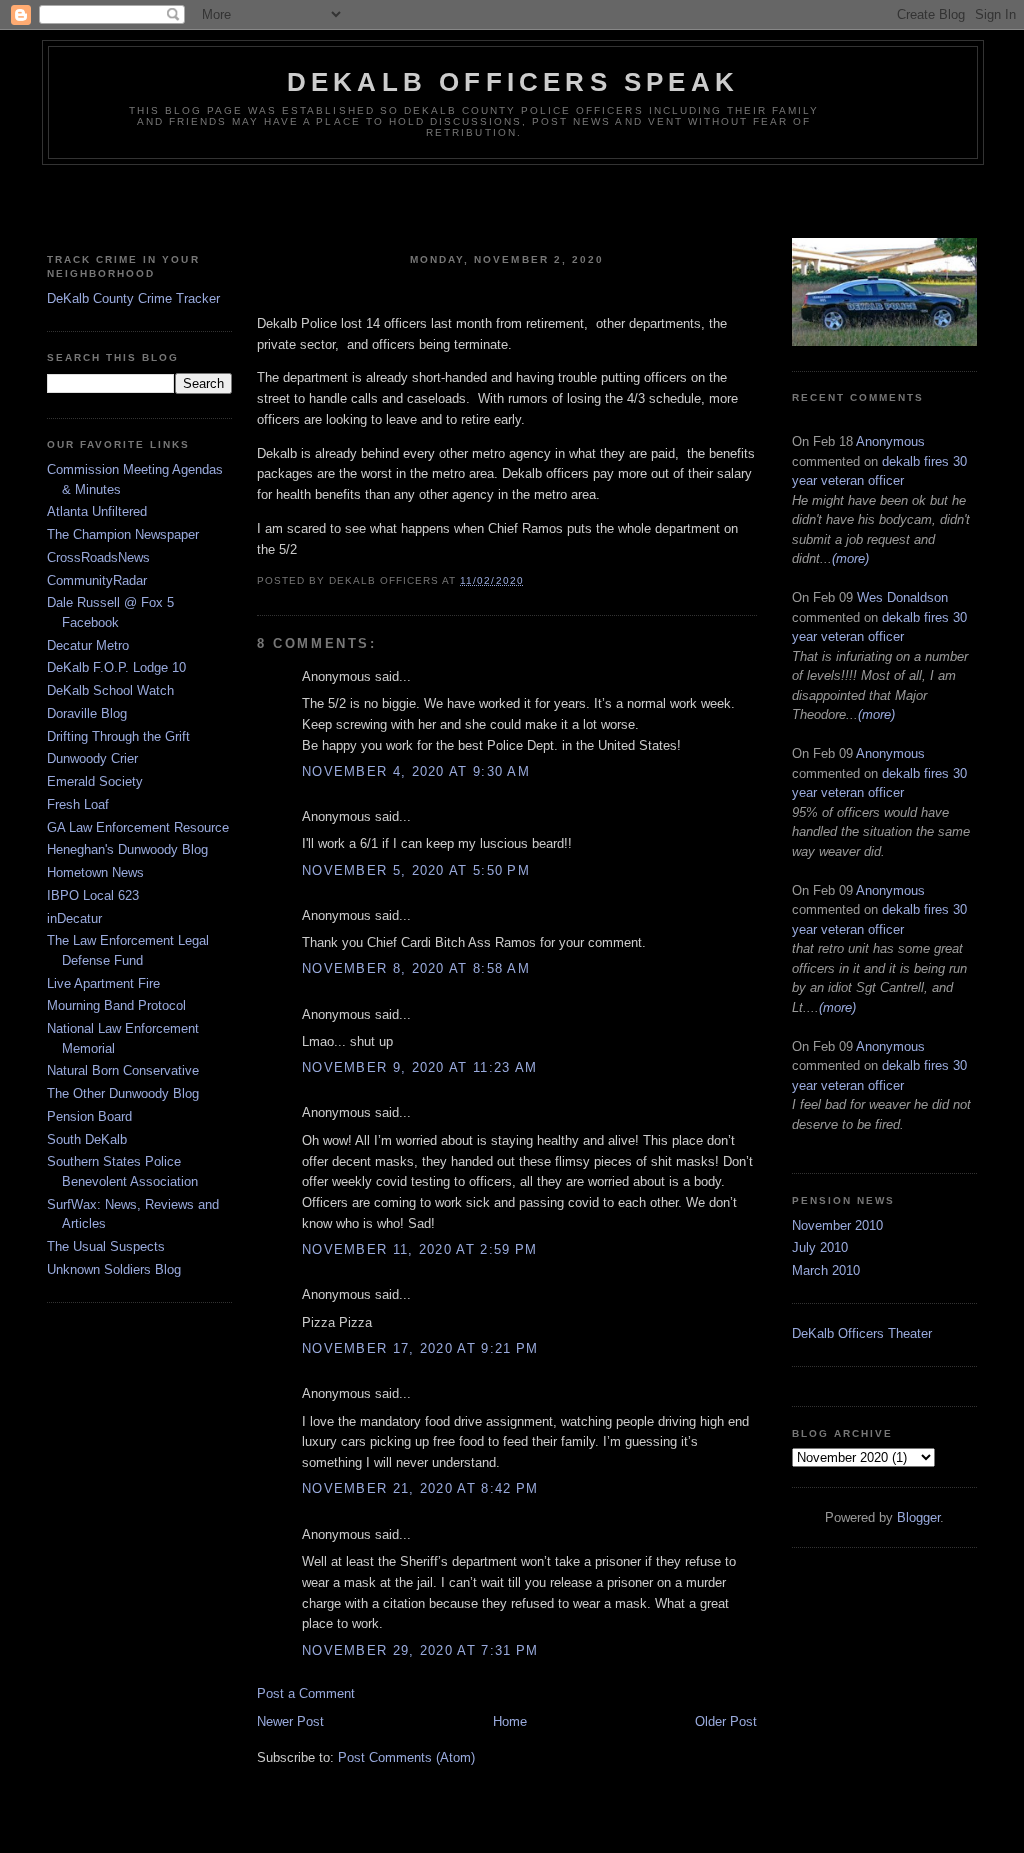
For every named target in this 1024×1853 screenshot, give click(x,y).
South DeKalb (87, 1139)
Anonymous (890, 441)
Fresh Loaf (78, 804)
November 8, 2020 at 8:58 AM (416, 968)
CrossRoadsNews (98, 557)
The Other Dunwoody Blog (123, 1093)
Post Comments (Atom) (406, 1757)
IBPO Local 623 (93, 895)
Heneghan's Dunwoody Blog (127, 849)
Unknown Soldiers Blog (114, 1269)
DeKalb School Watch (110, 690)
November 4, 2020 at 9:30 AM (416, 771)
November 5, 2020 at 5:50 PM (416, 870)
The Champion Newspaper (123, 534)
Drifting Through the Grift (118, 736)
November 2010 (837, 1225)
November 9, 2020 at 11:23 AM (419, 1067)
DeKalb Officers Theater (862, 1333)
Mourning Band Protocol (116, 1005)
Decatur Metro (88, 645)
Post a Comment (306, 1693)
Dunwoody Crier (92, 758)
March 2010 (826, 1270)
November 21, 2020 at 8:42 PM (420, 1488)
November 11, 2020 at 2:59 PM (419, 1249)
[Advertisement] (512, 205)
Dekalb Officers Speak (513, 82)
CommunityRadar (97, 580)
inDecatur (74, 918)
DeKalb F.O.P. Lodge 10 (116, 667)
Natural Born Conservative (123, 1070)
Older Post (726, 1721)
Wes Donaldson (902, 597)
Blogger (918, 1517)
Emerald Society (95, 781)
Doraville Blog (87, 713)
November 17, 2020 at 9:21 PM (420, 1348)
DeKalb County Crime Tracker (133, 298)
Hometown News (95, 872)
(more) (850, 558)
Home (510, 1721)
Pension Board (89, 1116)
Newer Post (290, 1721)
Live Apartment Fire (103, 983)
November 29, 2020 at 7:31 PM (420, 1650)
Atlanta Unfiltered (97, 511)
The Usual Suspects (106, 1246)
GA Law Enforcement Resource (138, 827)
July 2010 (820, 1247)
